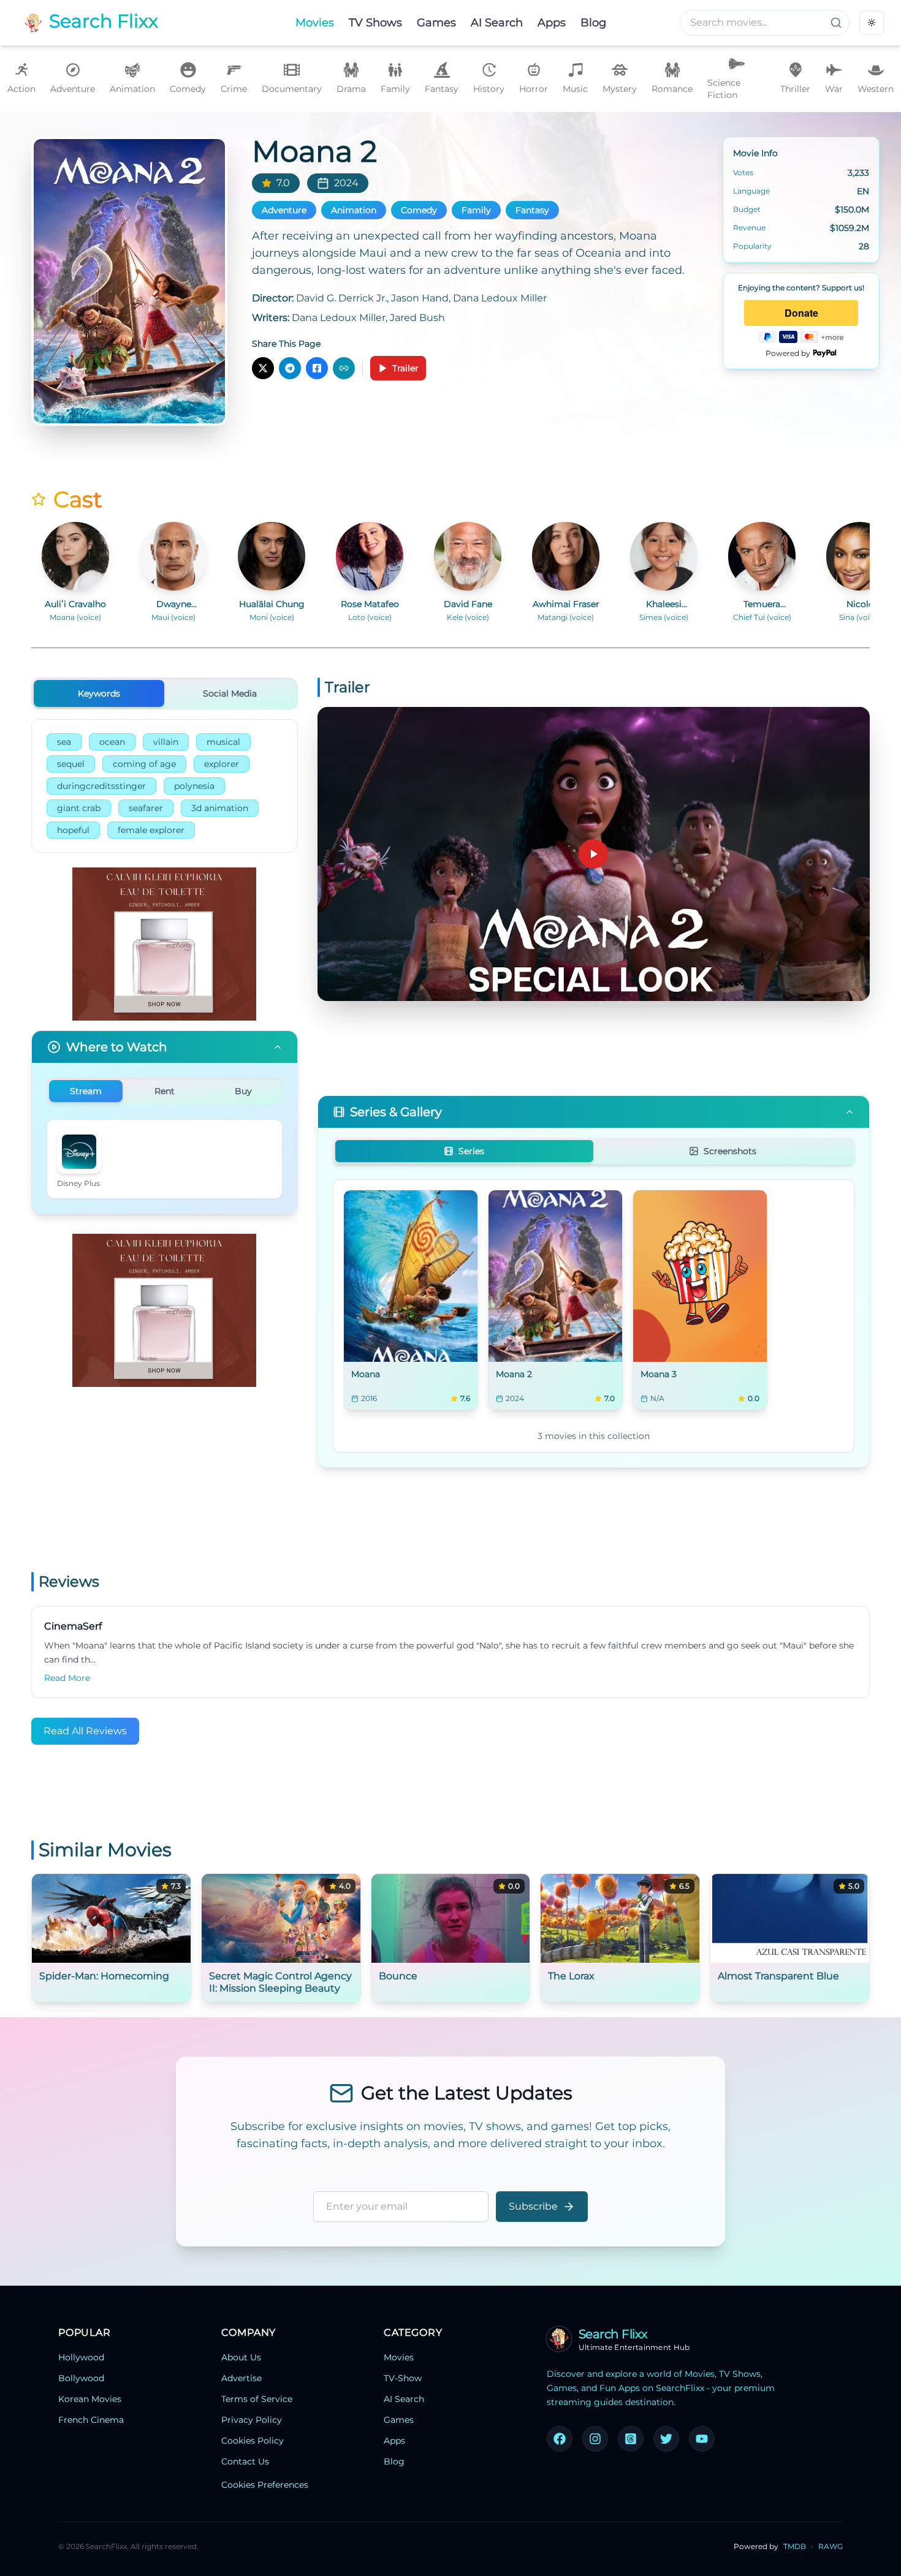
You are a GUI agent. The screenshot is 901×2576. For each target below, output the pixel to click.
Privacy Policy (252, 2420)
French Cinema (91, 2420)
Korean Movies (90, 2399)
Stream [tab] (86, 1091)
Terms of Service (257, 2399)
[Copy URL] (344, 368)
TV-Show (403, 2378)
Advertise (241, 2378)
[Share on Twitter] (263, 368)
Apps (394, 2441)
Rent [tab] (165, 1091)
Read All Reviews (85, 1731)
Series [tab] (471, 1151)
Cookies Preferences (265, 2485)
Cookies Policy (253, 2441)
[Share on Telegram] (290, 368)
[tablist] (165, 693)
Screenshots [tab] (730, 1151)
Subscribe (533, 2206)
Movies (399, 2357)
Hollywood (81, 2357)
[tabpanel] (165, 786)
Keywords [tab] (99, 693)
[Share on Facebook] (317, 368)
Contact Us (245, 2461)
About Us (241, 2357)
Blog (394, 2461)
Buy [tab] (243, 1091)
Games (399, 2420)
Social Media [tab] (230, 693)
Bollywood (81, 2378)
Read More (67, 1678)
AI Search (404, 2399)
